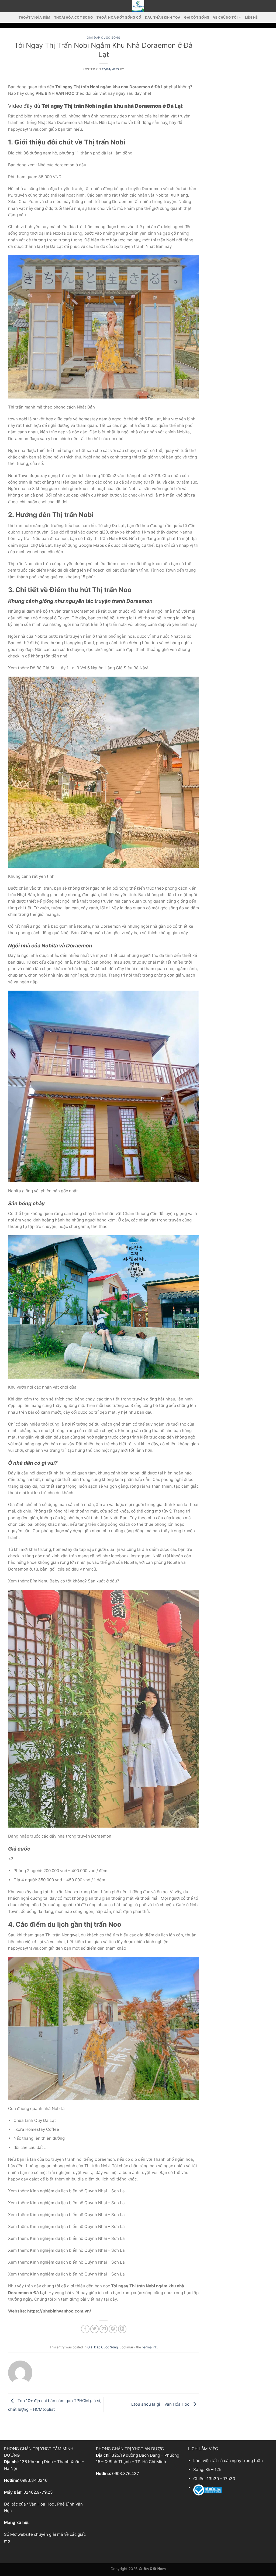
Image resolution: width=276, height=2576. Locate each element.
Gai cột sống (197, 17)
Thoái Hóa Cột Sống (73, 17)
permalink (149, 2347)
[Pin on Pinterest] (113, 2329)
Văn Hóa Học (42, 2504)
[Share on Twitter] (94, 2329)
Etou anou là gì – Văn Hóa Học (161, 2404)
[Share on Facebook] (85, 2329)
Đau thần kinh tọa (163, 17)
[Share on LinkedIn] (122, 2329)
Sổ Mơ (10, 2534)
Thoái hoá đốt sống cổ (119, 17)
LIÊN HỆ (251, 17)
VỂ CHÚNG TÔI (225, 17)
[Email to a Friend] (104, 2329)
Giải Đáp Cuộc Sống (104, 38)
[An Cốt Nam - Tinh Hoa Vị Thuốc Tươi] (138, 6)
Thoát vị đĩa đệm (34, 17)
